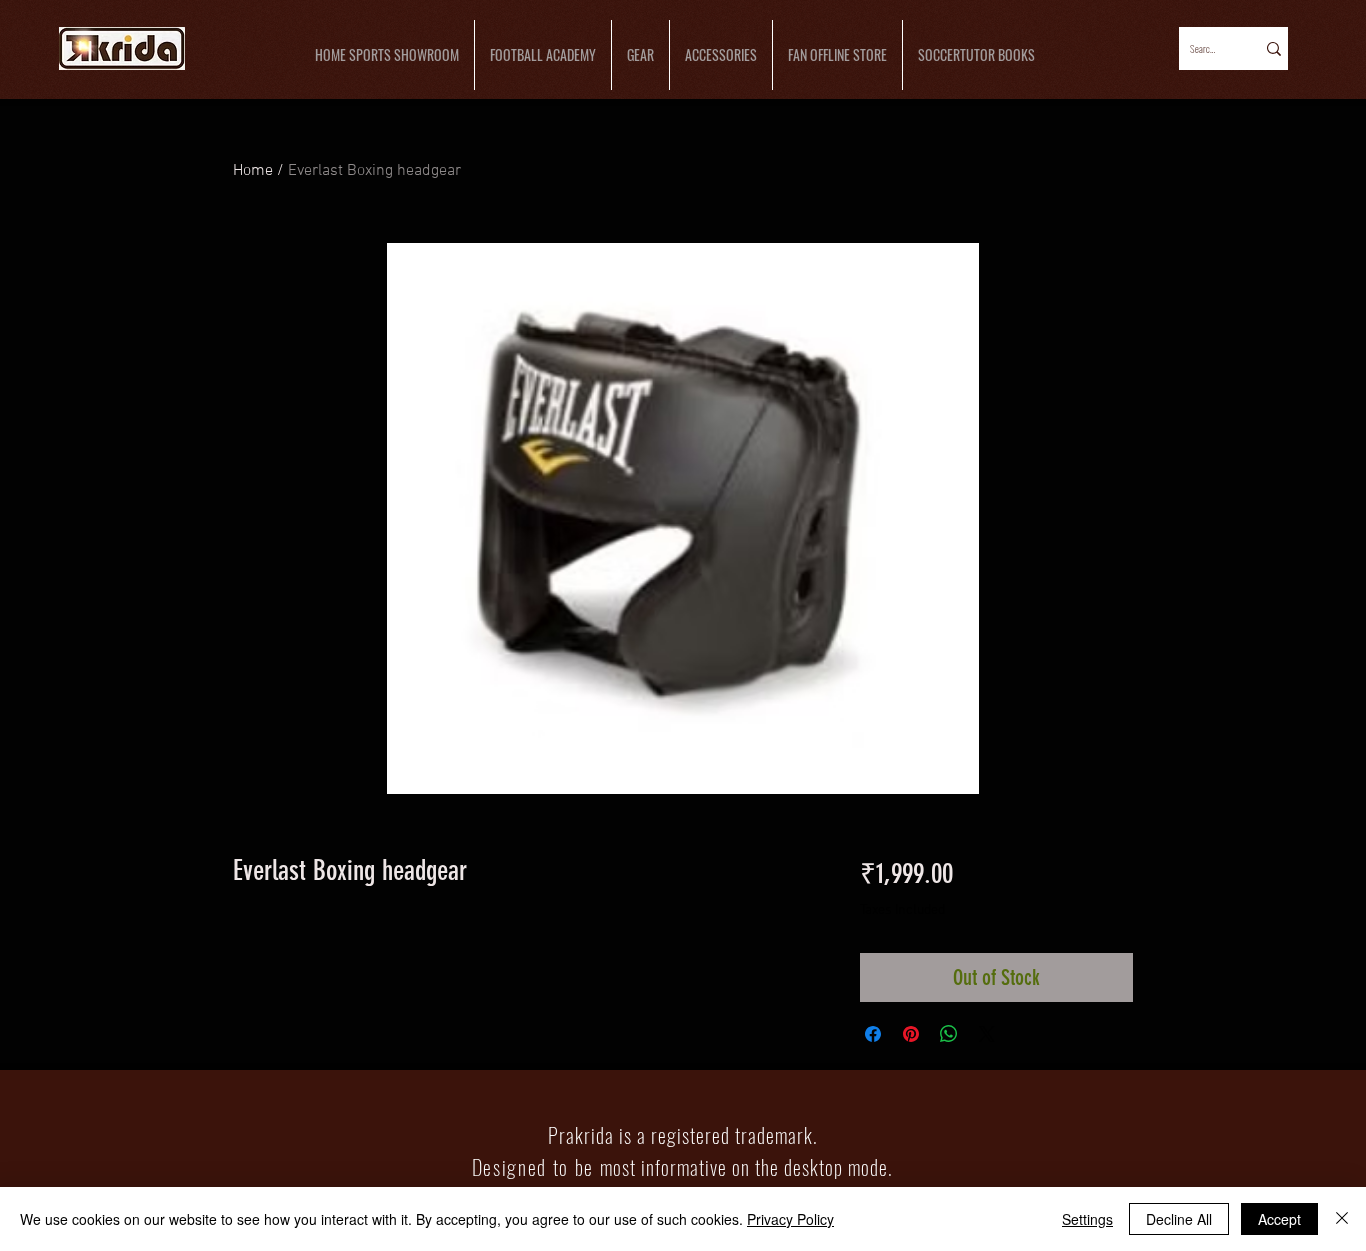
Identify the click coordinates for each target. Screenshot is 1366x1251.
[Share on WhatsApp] (949, 1034)
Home (253, 171)
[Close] (1342, 1219)
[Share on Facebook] (873, 1034)
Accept (1279, 1219)
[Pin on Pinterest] (911, 1034)
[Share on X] (987, 1034)
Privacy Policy (790, 1219)
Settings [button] (1087, 1219)
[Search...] (1272, 48)
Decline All (1179, 1219)
